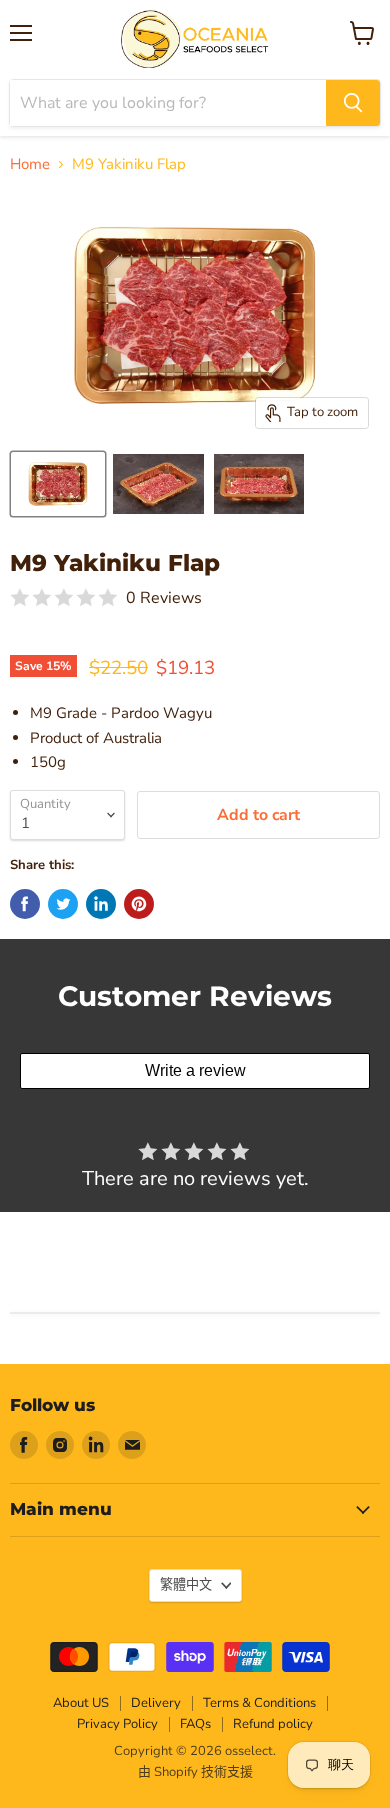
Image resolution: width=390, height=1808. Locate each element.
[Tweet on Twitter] (63, 904)
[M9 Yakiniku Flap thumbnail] (58, 484)
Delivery (156, 1703)
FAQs (195, 1724)
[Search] (353, 103)
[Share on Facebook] (25, 904)
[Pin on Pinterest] (139, 904)
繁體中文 (186, 1585)
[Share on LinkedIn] (101, 904)
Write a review (195, 1070)
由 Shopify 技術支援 (195, 1772)
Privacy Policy (117, 1724)
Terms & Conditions (259, 1703)
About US (81, 1703)
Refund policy (273, 1724)
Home (30, 164)
